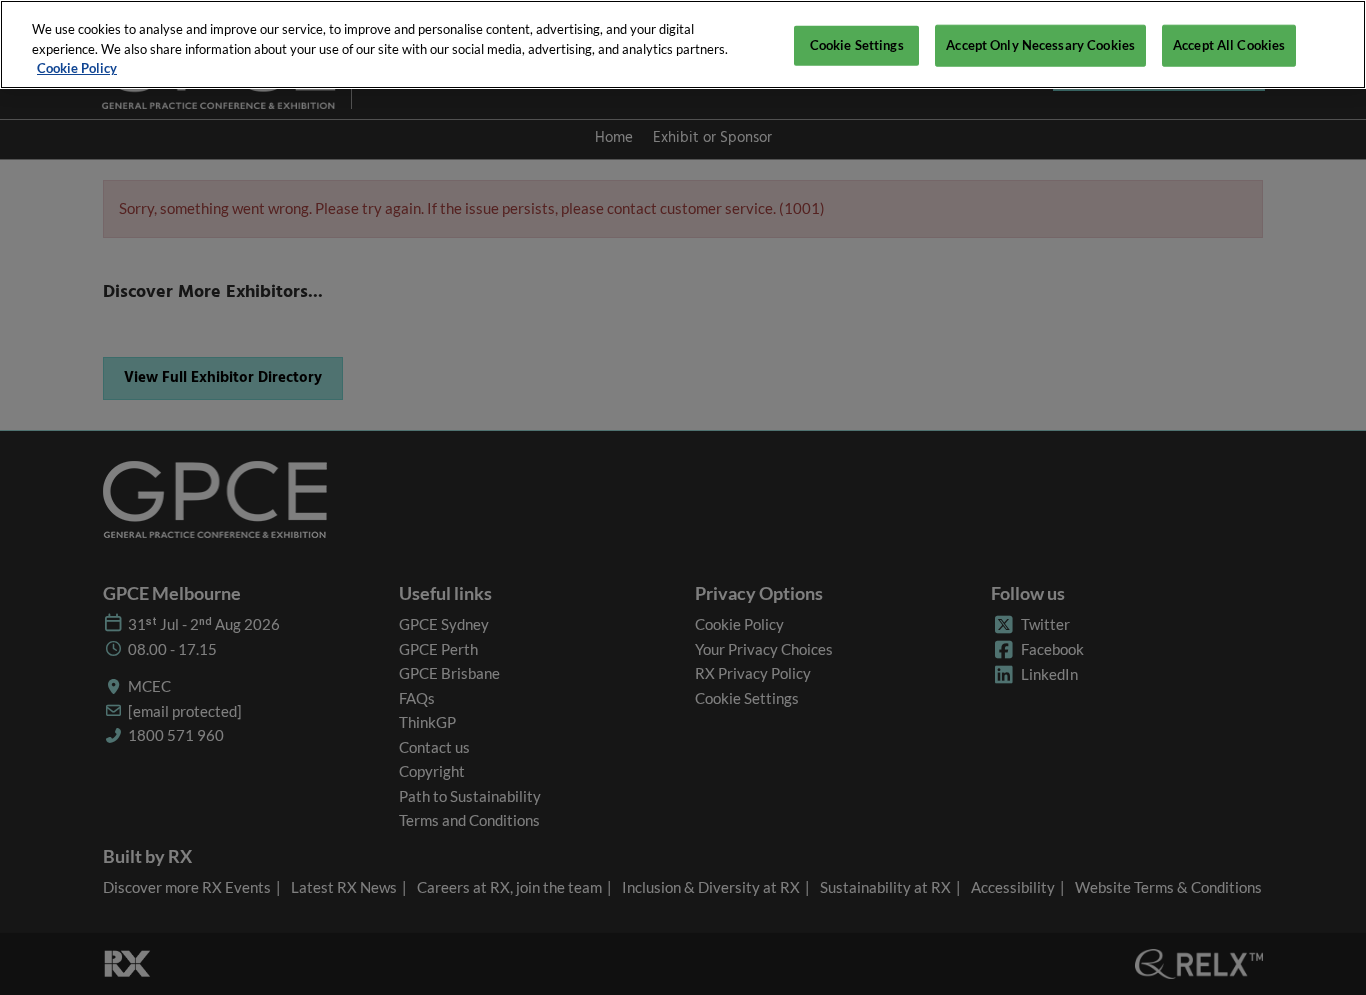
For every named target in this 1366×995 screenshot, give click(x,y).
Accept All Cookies (1229, 45)
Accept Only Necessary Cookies (1040, 45)
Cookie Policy (77, 68)
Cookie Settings (857, 45)
